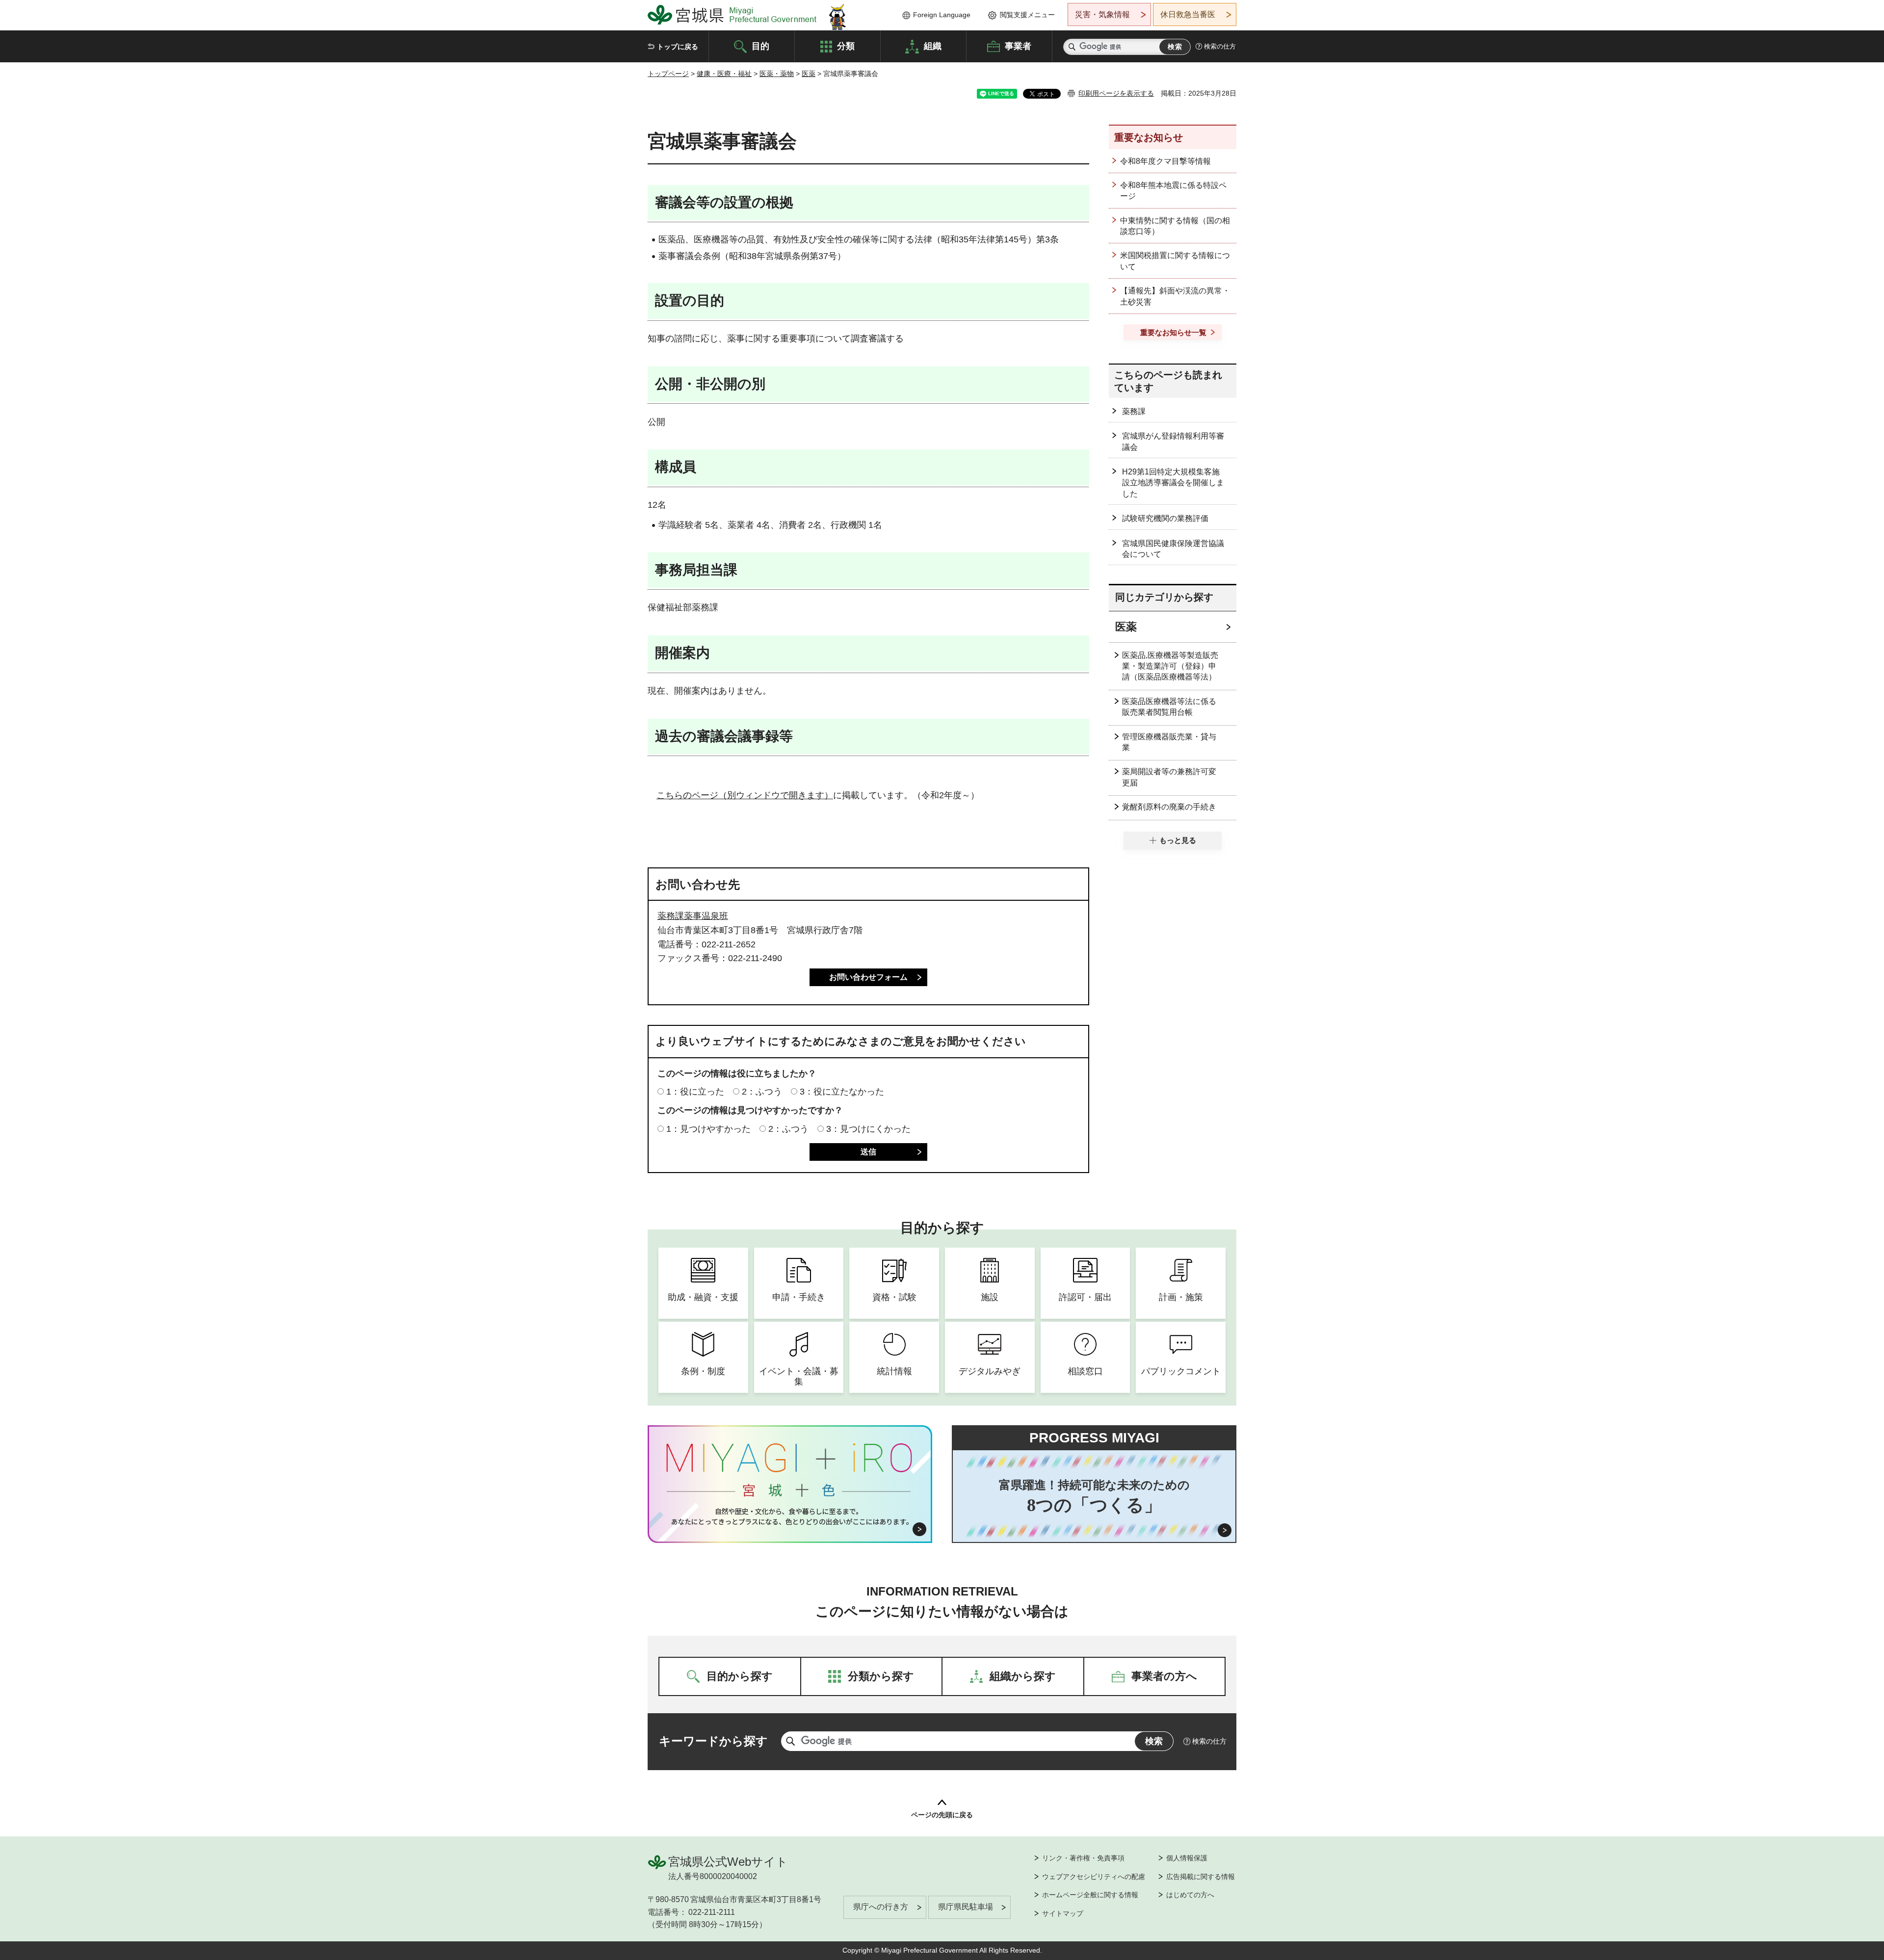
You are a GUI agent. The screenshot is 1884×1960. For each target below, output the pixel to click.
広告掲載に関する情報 (1201, 1877)
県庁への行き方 (881, 1907)
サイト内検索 (1072, 47)
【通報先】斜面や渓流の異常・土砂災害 (1175, 296)
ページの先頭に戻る (942, 1815)
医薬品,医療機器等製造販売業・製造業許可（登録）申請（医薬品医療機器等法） (1170, 666)
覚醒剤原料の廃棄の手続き (1169, 807)
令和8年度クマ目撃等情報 (1165, 161)
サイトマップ (1063, 1913)
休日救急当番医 (1188, 14)
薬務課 (1134, 411)
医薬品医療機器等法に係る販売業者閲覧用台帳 (1169, 707)
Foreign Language (942, 15)
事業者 (1018, 46)
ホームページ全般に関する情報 (1090, 1895)
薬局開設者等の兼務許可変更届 (1169, 777)
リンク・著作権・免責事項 (1083, 1858)
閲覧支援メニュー (1027, 15)
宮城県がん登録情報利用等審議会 (1173, 441)
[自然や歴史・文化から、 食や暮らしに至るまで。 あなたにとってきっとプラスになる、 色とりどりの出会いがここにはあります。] (790, 1516)
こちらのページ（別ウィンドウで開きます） (745, 795)
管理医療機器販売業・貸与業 (1169, 742)
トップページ (668, 74)
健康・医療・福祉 (724, 74)
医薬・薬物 (777, 74)
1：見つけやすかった (708, 1129)
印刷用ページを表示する (1116, 93)
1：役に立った (695, 1092)
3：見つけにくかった (868, 1129)
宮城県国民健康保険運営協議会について (1173, 549)
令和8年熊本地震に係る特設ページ (1173, 191)
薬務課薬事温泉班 (693, 916)
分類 (846, 46)
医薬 (809, 74)
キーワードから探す (713, 1741)
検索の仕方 (1220, 46)
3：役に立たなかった (842, 1092)
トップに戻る (678, 47)
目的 (760, 46)
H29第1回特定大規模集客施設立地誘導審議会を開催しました (1173, 483)
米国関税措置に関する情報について (1175, 261)
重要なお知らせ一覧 (1173, 332)
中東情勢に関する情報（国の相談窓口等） (1175, 226)
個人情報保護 (1187, 1858)
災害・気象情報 (1102, 14)
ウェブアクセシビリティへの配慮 (1094, 1877)
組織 (933, 46)
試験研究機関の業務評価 (1165, 518)
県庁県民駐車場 (966, 1907)
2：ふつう (762, 1092)
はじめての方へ (1190, 1895)
